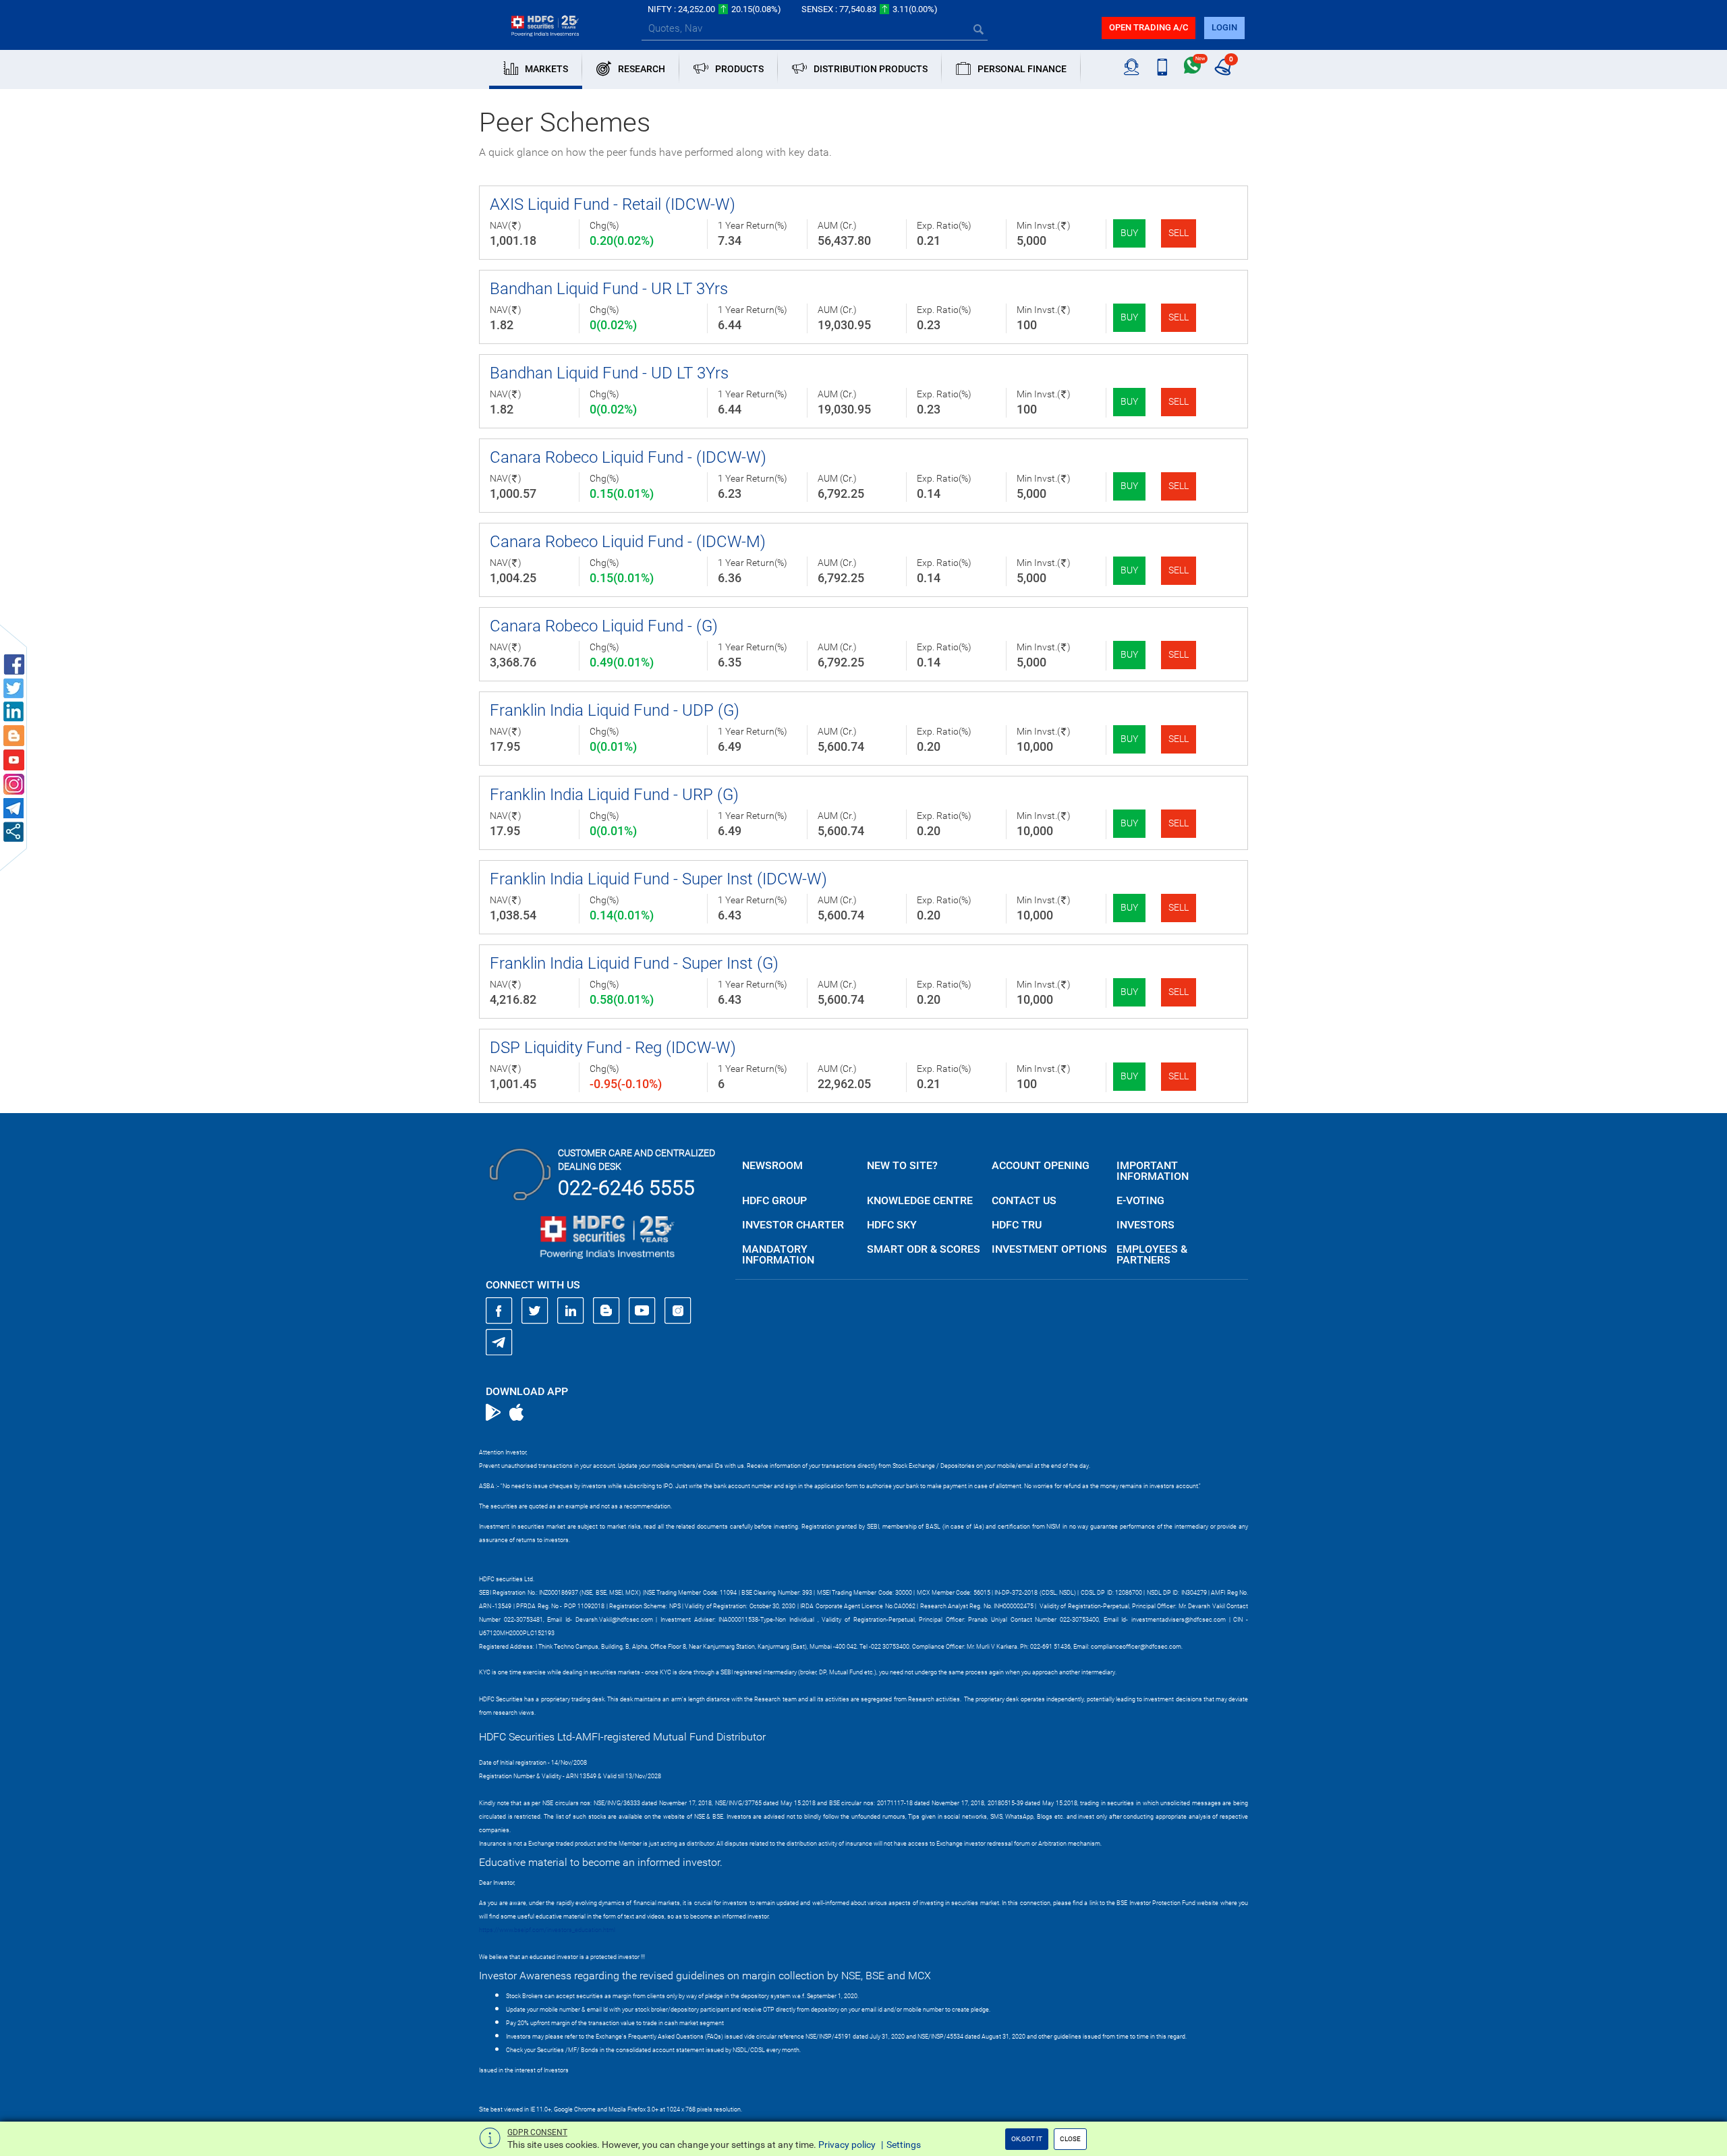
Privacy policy (847, 2145)
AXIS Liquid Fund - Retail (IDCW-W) (613, 204)
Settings (904, 2145)
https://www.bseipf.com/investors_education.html (547, 1930)
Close (1070, 2139)
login (1224, 27)
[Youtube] (642, 1311)
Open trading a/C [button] (1149, 27)
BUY (1129, 233)
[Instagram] (678, 1311)
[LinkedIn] (571, 1311)
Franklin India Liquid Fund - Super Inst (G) (634, 963)
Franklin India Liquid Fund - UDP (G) (615, 710)
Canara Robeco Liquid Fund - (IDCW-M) (628, 542)
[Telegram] (499, 1342)
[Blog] (606, 1311)
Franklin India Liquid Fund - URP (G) (614, 795)
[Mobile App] (1162, 67)
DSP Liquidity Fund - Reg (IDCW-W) (613, 1048)
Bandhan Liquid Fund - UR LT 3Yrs (609, 289)
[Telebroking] (1132, 67)
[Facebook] (499, 1311)
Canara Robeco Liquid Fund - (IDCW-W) (628, 457)
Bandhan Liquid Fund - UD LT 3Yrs (609, 373)
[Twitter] (535, 1311)
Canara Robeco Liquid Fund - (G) (604, 626)
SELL (1179, 233)
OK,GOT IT (1027, 2139)
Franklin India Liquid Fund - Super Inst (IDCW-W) (658, 879)
